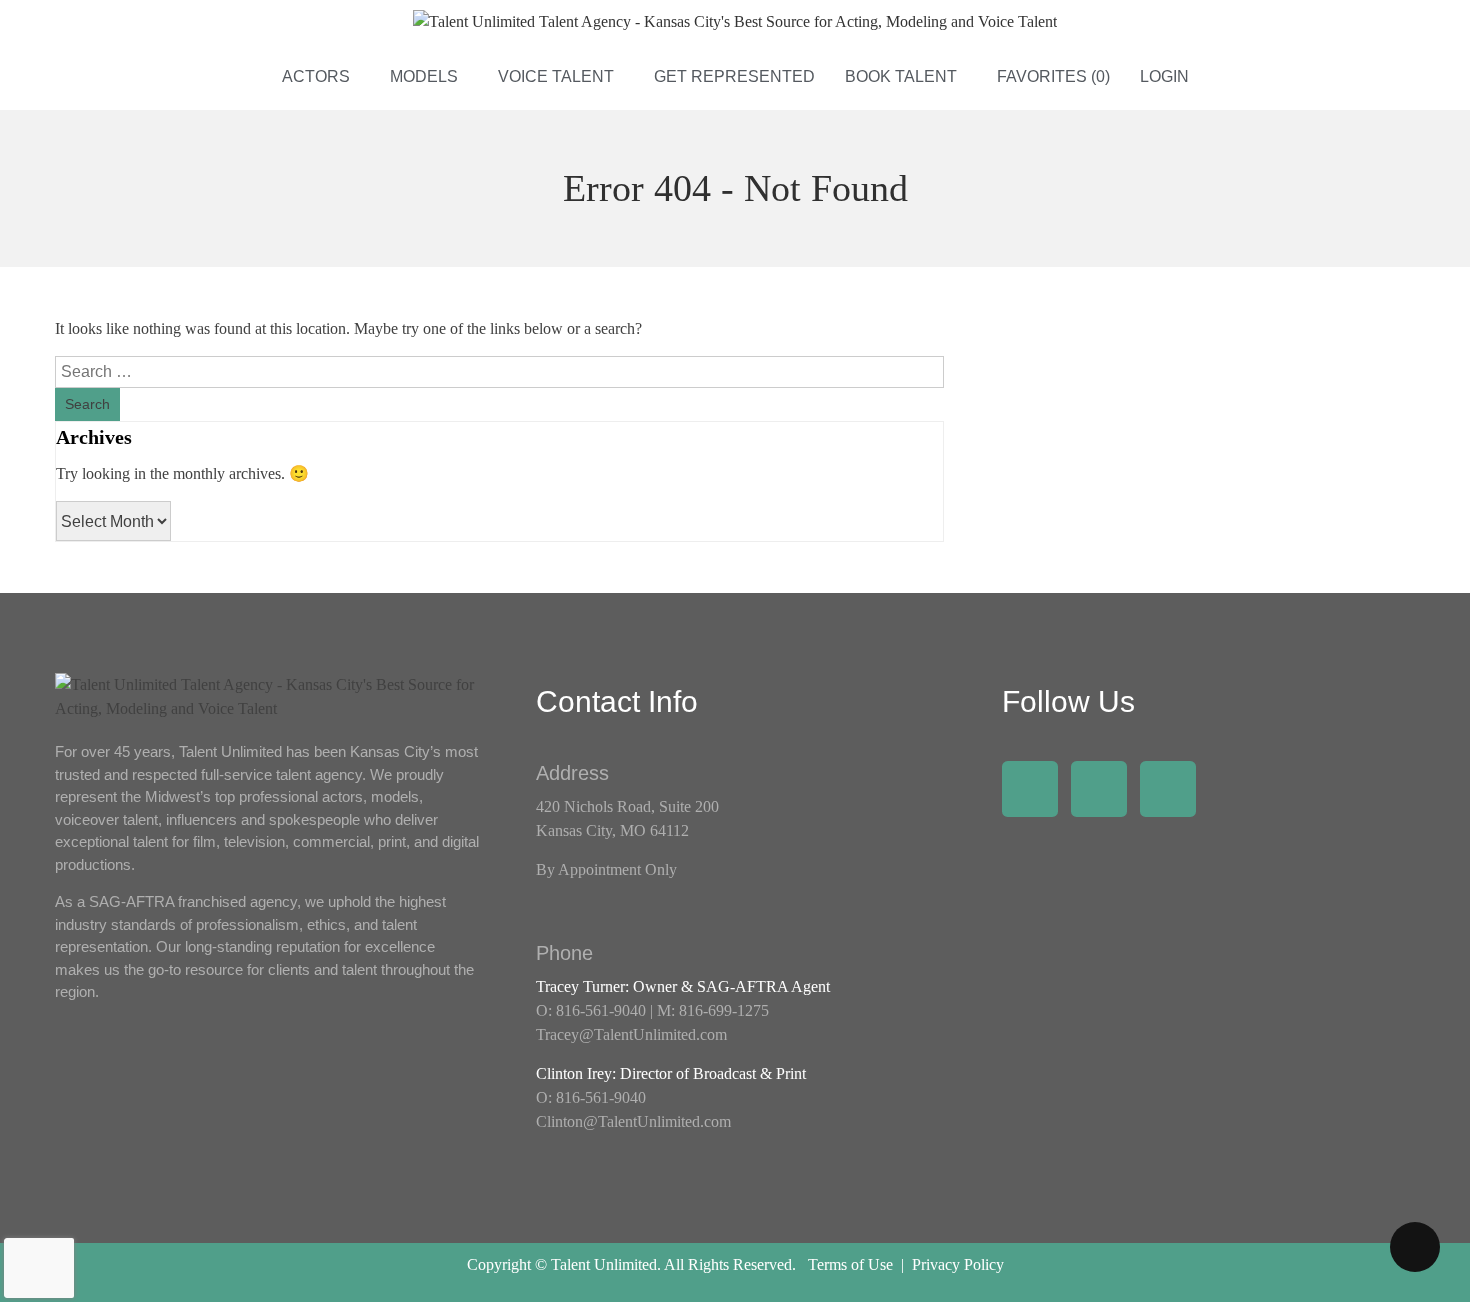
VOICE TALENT (556, 76)
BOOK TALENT (901, 76)
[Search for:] (499, 371)
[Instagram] (1099, 789)
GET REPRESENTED (734, 76)
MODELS (424, 76)
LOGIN (1164, 76)
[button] (321, 77)
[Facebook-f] (1030, 789)
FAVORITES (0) (1053, 76)
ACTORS (316, 76)
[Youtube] (1168, 789)
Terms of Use (850, 1264)
